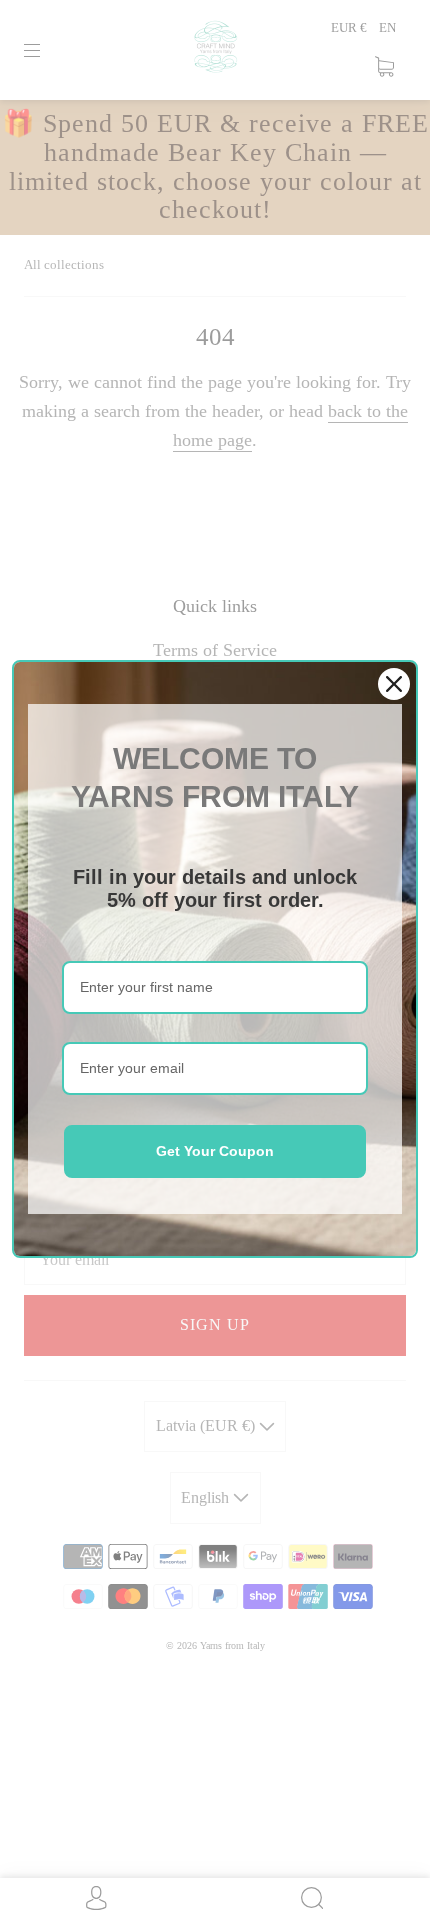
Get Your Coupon (215, 1151)
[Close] (394, 684)
